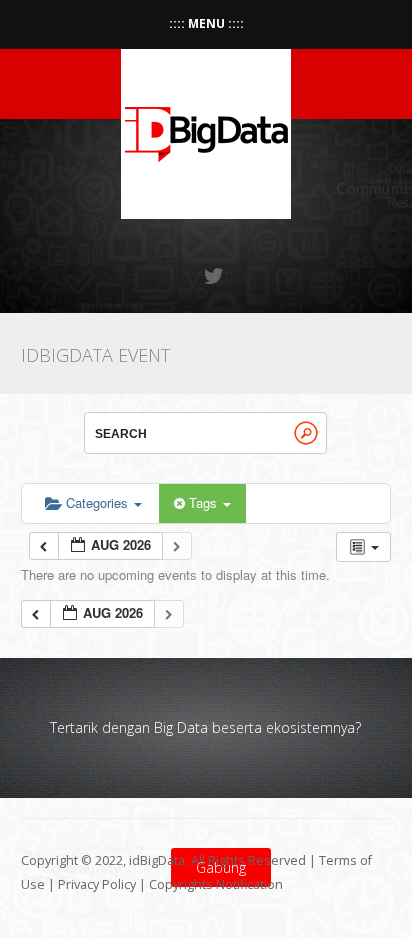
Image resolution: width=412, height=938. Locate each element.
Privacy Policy (97, 884)
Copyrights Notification (216, 884)
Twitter (215, 276)
